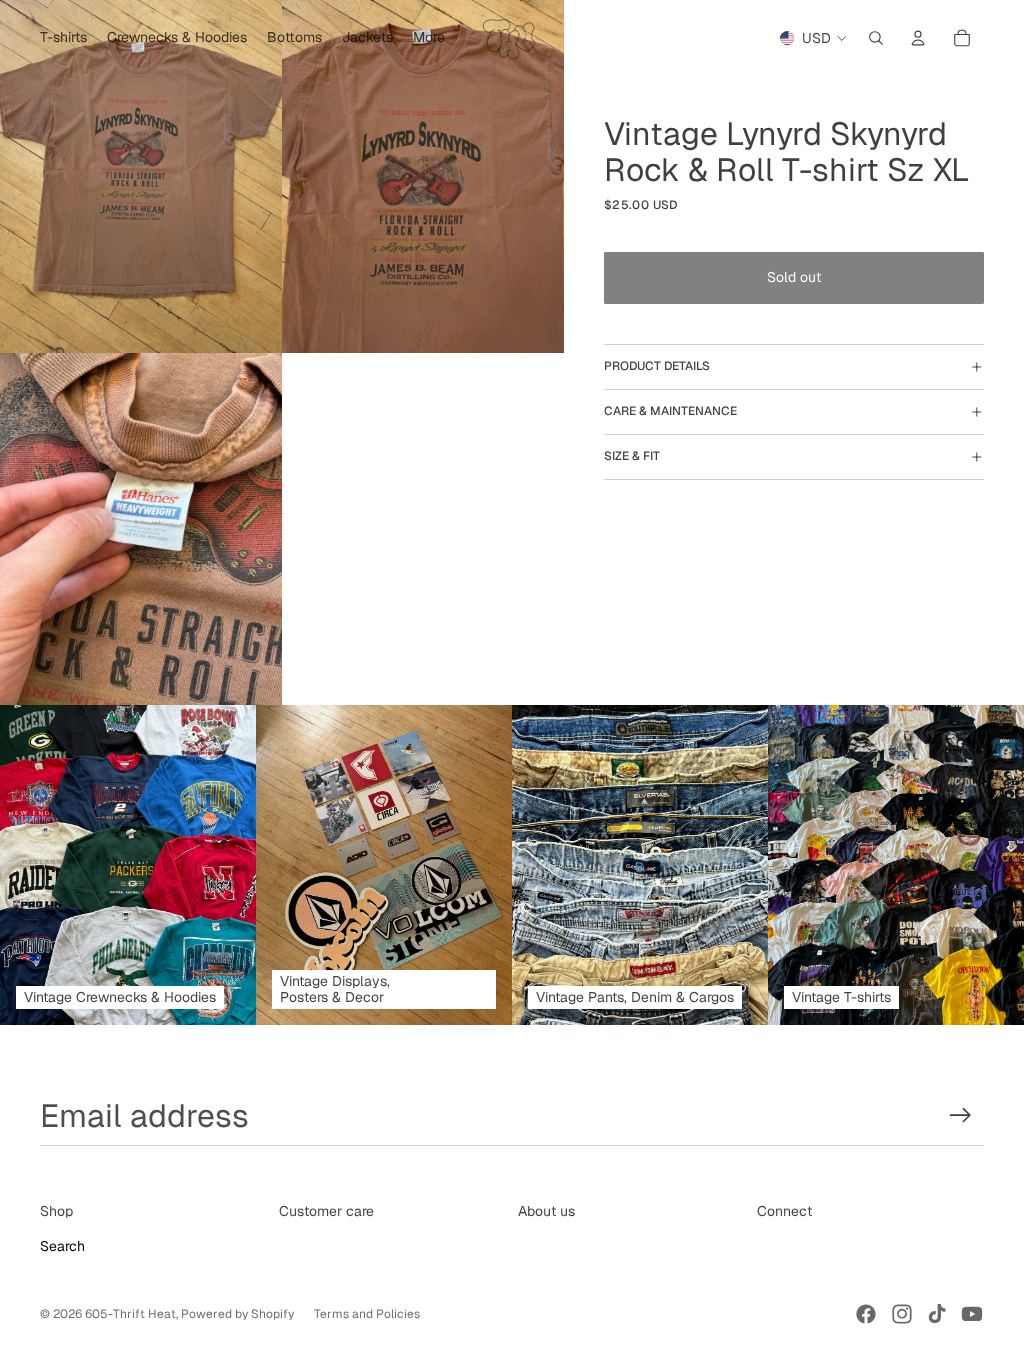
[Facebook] (866, 1314)
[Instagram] (902, 1314)
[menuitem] (429, 38)
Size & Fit (632, 456)
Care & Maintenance (670, 411)
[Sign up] (960, 1115)
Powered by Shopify (237, 1314)
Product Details (657, 366)
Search (62, 1246)
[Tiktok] (937, 1314)
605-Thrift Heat (130, 1314)
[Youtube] (972, 1314)
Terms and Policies (367, 1314)
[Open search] (876, 38)
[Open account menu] (918, 38)
